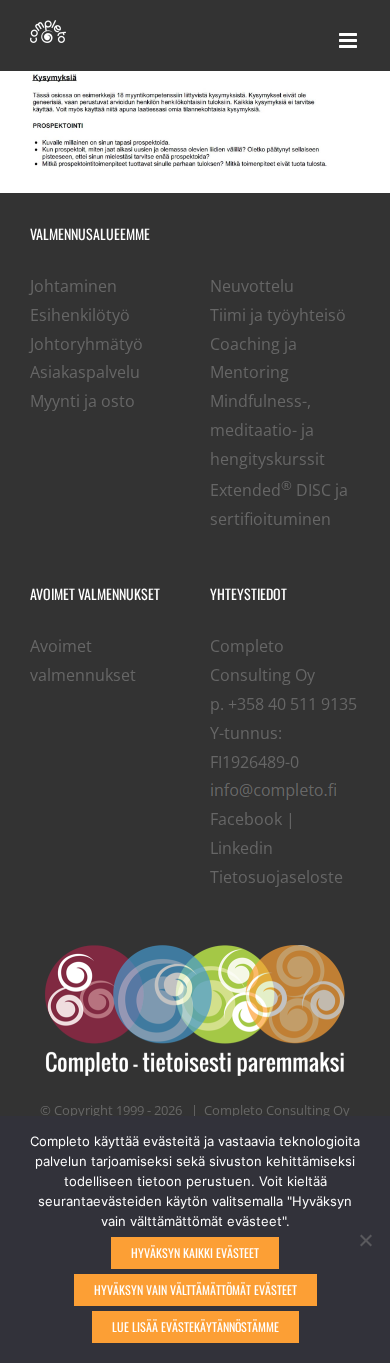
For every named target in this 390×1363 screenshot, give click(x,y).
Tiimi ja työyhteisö (278, 315)
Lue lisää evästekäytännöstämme (195, 1326)
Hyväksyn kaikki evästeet (195, 1252)
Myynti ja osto (82, 401)
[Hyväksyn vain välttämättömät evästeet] (365, 1240)
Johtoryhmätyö (86, 344)
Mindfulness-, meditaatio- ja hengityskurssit (267, 430)
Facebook (246, 819)
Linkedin (241, 848)
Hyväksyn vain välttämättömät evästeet (195, 1289)
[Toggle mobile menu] (349, 40)
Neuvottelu (252, 286)
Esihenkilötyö (80, 315)
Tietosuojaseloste (276, 877)
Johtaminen (73, 286)
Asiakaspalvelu (85, 372)
